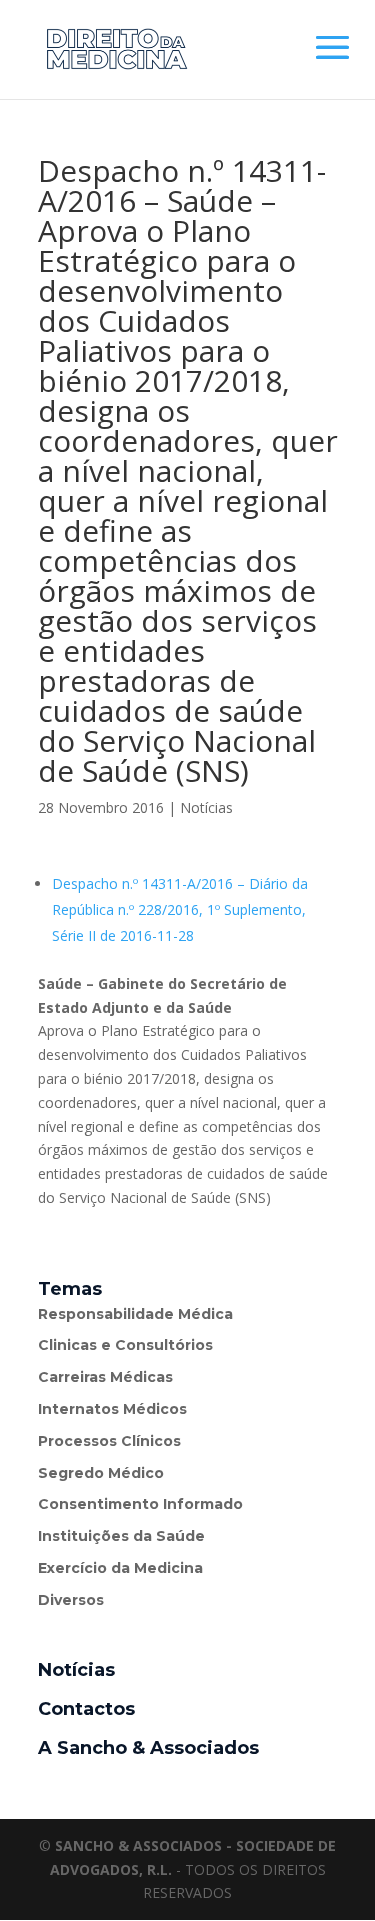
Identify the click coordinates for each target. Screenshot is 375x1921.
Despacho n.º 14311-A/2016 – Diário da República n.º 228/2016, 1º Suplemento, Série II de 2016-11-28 (180, 909)
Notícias (206, 807)
